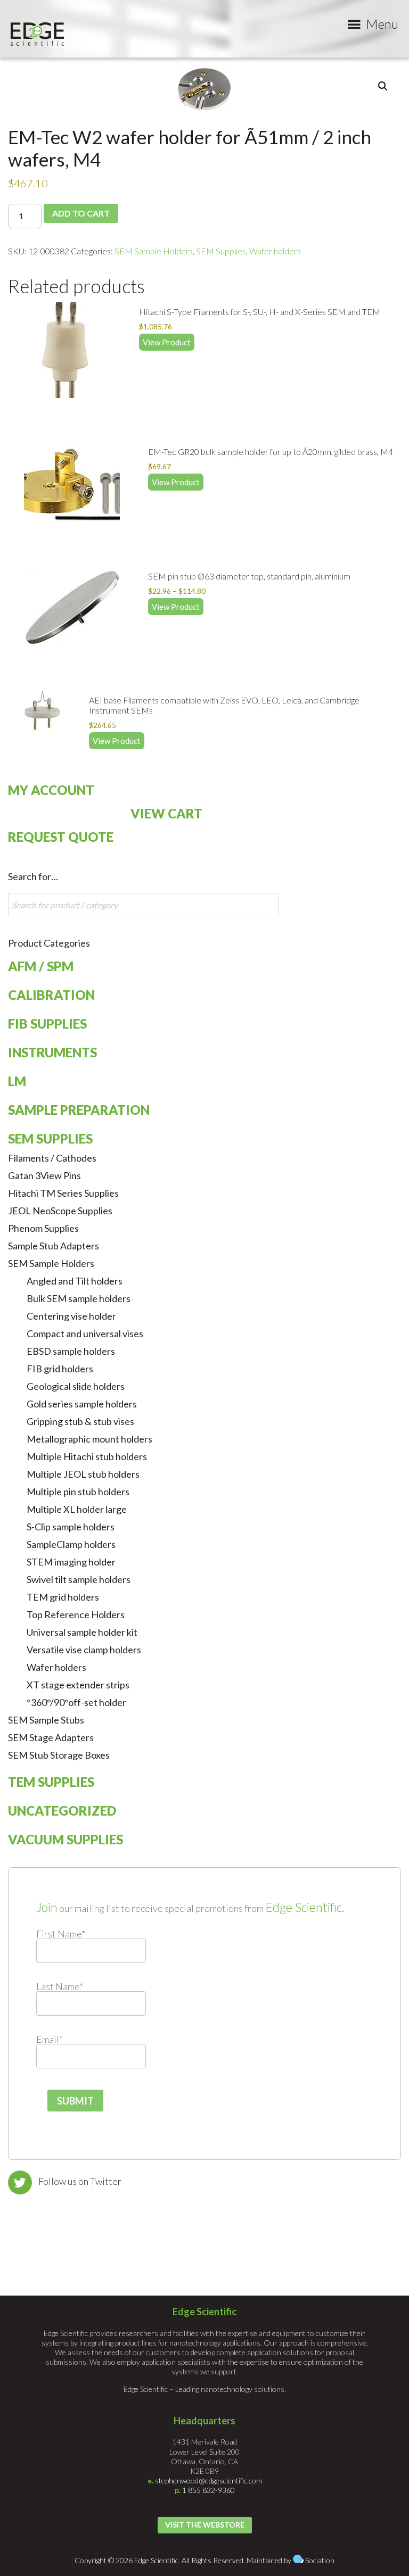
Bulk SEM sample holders (79, 1298)
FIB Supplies (47, 1024)
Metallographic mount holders (89, 1439)
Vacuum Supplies (66, 1839)
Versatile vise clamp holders (84, 1650)
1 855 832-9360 (208, 2490)
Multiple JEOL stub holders (83, 1474)
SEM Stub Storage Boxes (59, 1755)
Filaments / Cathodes (52, 1158)
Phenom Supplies (43, 1228)
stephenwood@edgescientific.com (208, 2480)
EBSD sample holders (71, 1351)
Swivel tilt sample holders (79, 1579)
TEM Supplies (51, 1782)
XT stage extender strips (78, 1685)
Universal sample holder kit (82, 1632)
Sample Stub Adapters (54, 1246)
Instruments (52, 1052)
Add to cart (81, 213)
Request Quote (61, 837)
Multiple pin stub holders (78, 1492)
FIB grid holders (60, 1369)
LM (17, 1081)
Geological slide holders (76, 1386)
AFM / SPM (41, 966)
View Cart (166, 813)
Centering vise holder (71, 1316)
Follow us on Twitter (80, 2181)
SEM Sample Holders (154, 251)
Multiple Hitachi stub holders (87, 1456)
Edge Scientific (37, 34)
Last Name (60, 1986)
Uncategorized (62, 1811)
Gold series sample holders (82, 1404)
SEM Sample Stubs (46, 1720)
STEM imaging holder (71, 1562)
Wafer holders (275, 251)
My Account (51, 790)
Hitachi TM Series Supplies (63, 1193)
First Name (61, 1934)
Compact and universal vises (85, 1333)
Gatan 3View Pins (44, 1175)
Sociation (320, 2560)
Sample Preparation (79, 1110)
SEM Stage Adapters (51, 1737)
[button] (383, 86)
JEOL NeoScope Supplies (60, 1211)
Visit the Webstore (205, 2525)
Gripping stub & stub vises (80, 1421)
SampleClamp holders (71, 1544)
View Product (167, 342)
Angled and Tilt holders (75, 1281)
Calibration (51, 995)
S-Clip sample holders (71, 1527)
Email (50, 2039)
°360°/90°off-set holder (76, 1702)
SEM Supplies (221, 251)
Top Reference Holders (76, 1614)
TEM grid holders (63, 1597)
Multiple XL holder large (77, 1509)
